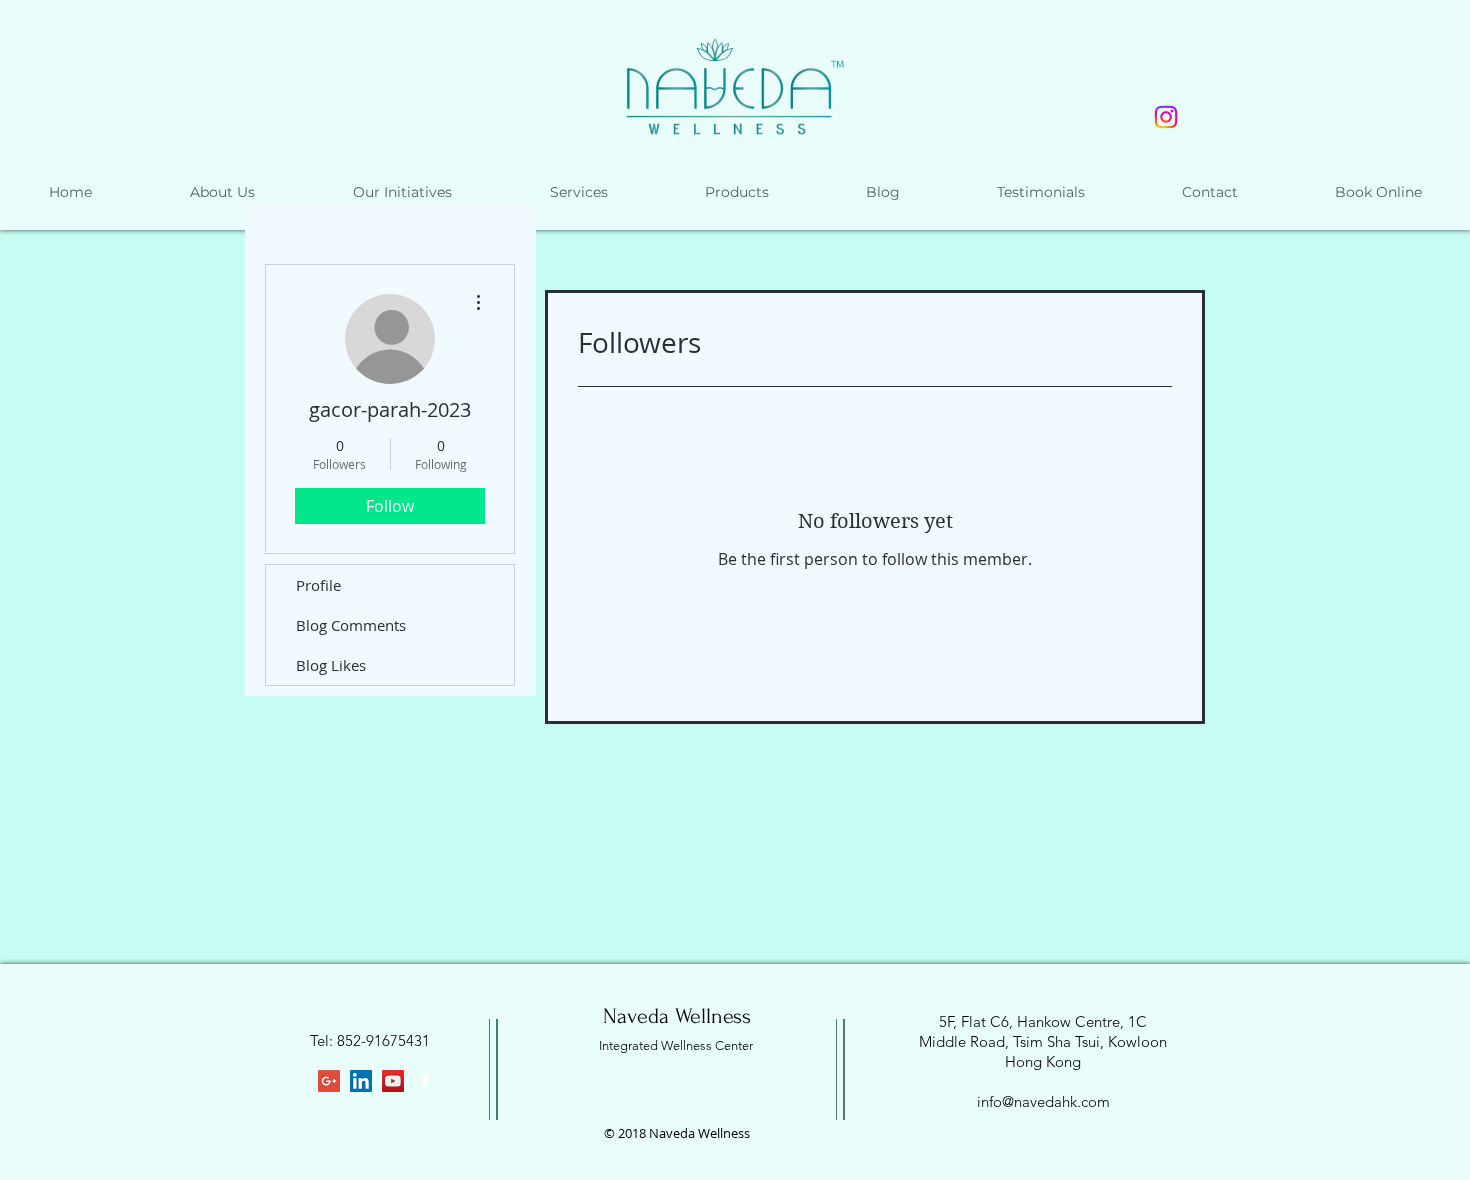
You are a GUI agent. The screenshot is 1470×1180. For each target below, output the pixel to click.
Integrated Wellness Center (676, 1045)
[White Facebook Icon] (425, 1081)
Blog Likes (331, 665)
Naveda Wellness (677, 1016)
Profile (318, 585)
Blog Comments (351, 625)
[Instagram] (1166, 117)
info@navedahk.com (1043, 1101)
